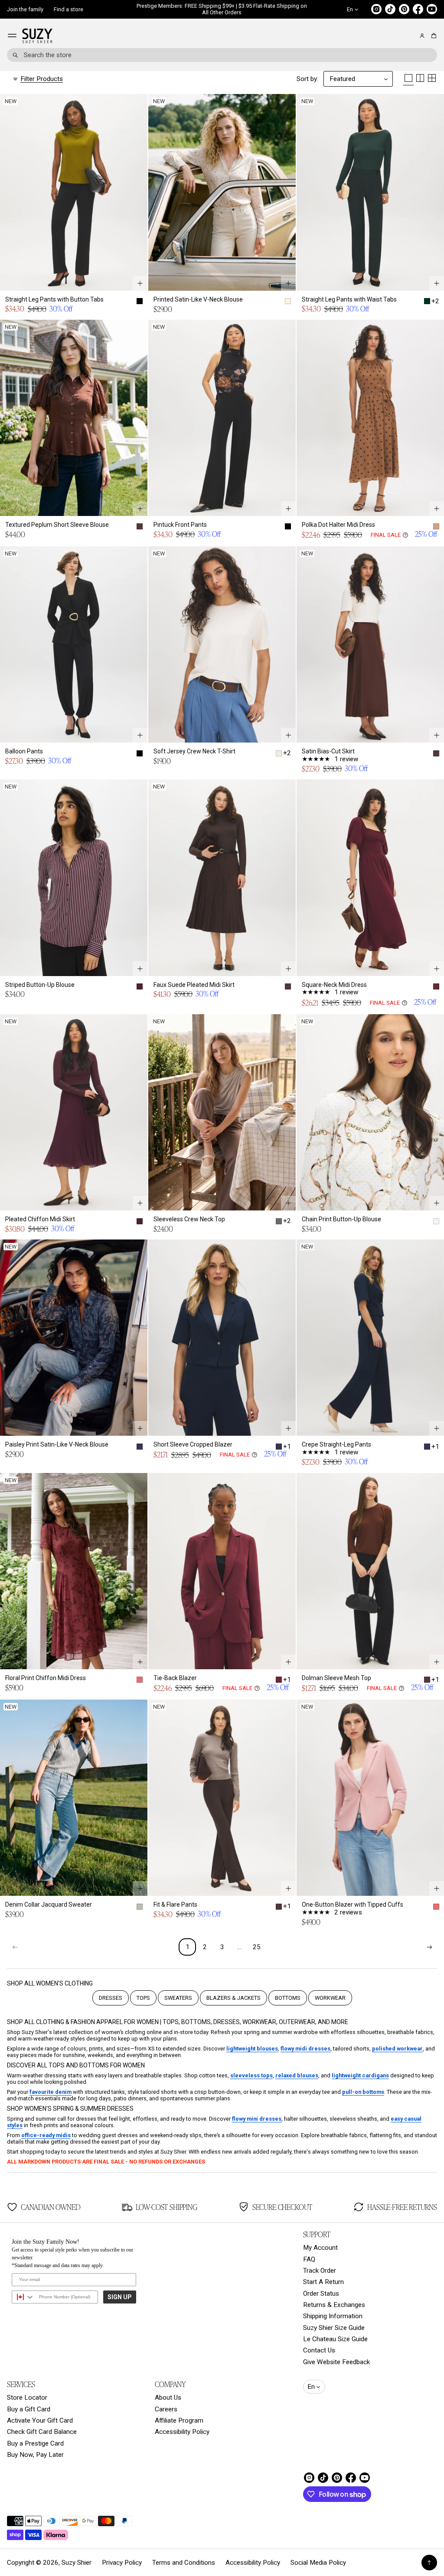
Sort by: (307, 79)
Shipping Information (333, 2316)
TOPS (143, 1998)
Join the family (25, 9)
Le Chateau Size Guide (335, 2339)
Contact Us (319, 2350)
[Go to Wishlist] (410, 36)
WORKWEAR (330, 1998)
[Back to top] (429, 2563)
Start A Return (323, 2282)
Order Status (321, 2294)
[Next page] (429, 1947)
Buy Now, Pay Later (35, 2455)
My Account (320, 2248)
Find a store (69, 9)
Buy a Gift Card (29, 2409)
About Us (168, 2398)
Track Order (320, 2271)
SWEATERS (178, 1998)
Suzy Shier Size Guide (334, 2328)
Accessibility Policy (182, 2432)
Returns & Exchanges (334, 2305)
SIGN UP (120, 2297)
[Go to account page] (422, 36)
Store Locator (27, 2398)
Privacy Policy (122, 2563)
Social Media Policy (318, 2563)
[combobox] (222, 55)
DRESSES (111, 1998)
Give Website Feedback (336, 2362)
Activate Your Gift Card (40, 2420)
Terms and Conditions (184, 2563)
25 (257, 1947)
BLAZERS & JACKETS (233, 1998)
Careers (166, 2409)
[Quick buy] (140, 283)
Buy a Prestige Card (35, 2443)
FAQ (309, 2259)
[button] (433, 36)
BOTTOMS (288, 1998)
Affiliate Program (179, 2420)
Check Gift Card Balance (42, 2432)
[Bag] (433, 36)
